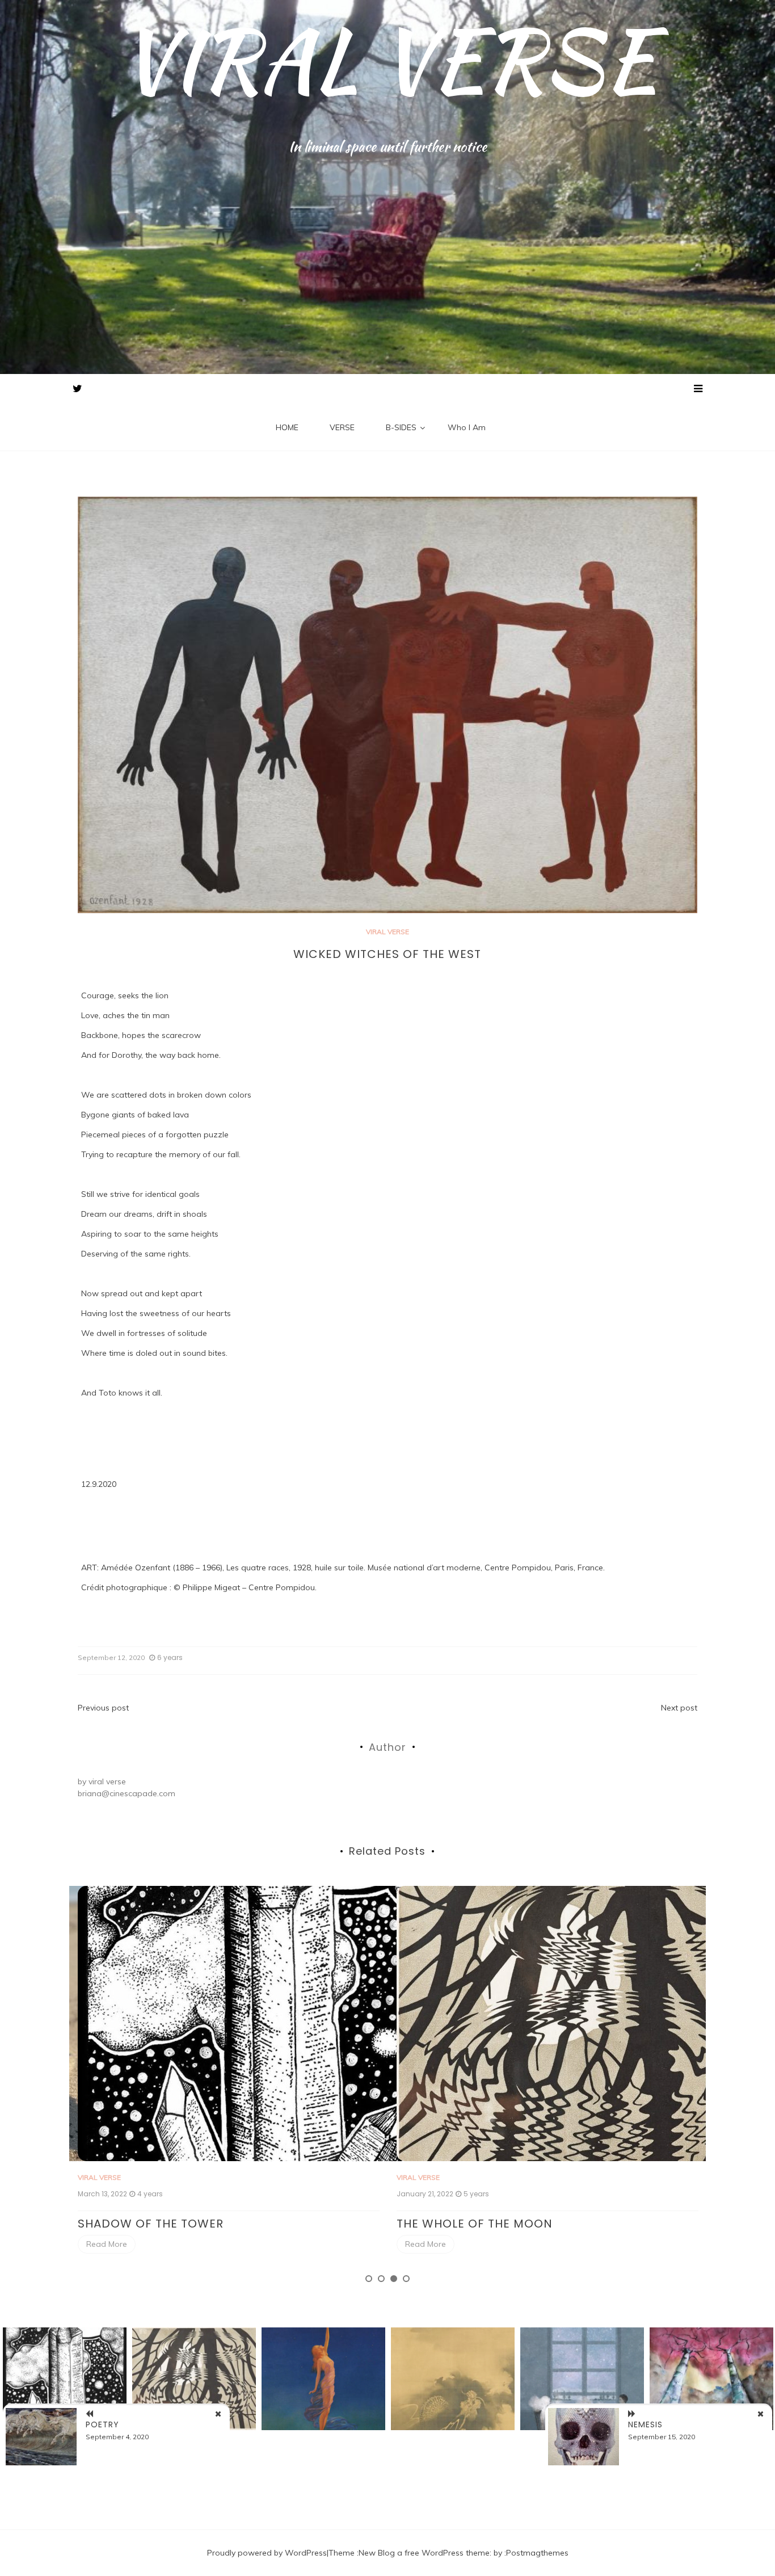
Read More (107, 2244)
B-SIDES (401, 427)
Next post (679, 1708)
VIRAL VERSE (388, 60)
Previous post (103, 1708)
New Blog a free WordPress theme (424, 2553)
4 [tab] (406, 2279)
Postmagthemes (537, 2553)
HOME (287, 427)
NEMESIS (645, 2424)
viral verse (107, 1781)
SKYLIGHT (425, 2224)
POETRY (102, 2424)
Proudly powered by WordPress (267, 2553)
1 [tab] (369, 2279)
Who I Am (467, 427)
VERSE (342, 427)
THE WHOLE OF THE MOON (156, 2224)
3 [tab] (394, 2279)
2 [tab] (381, 2279)
